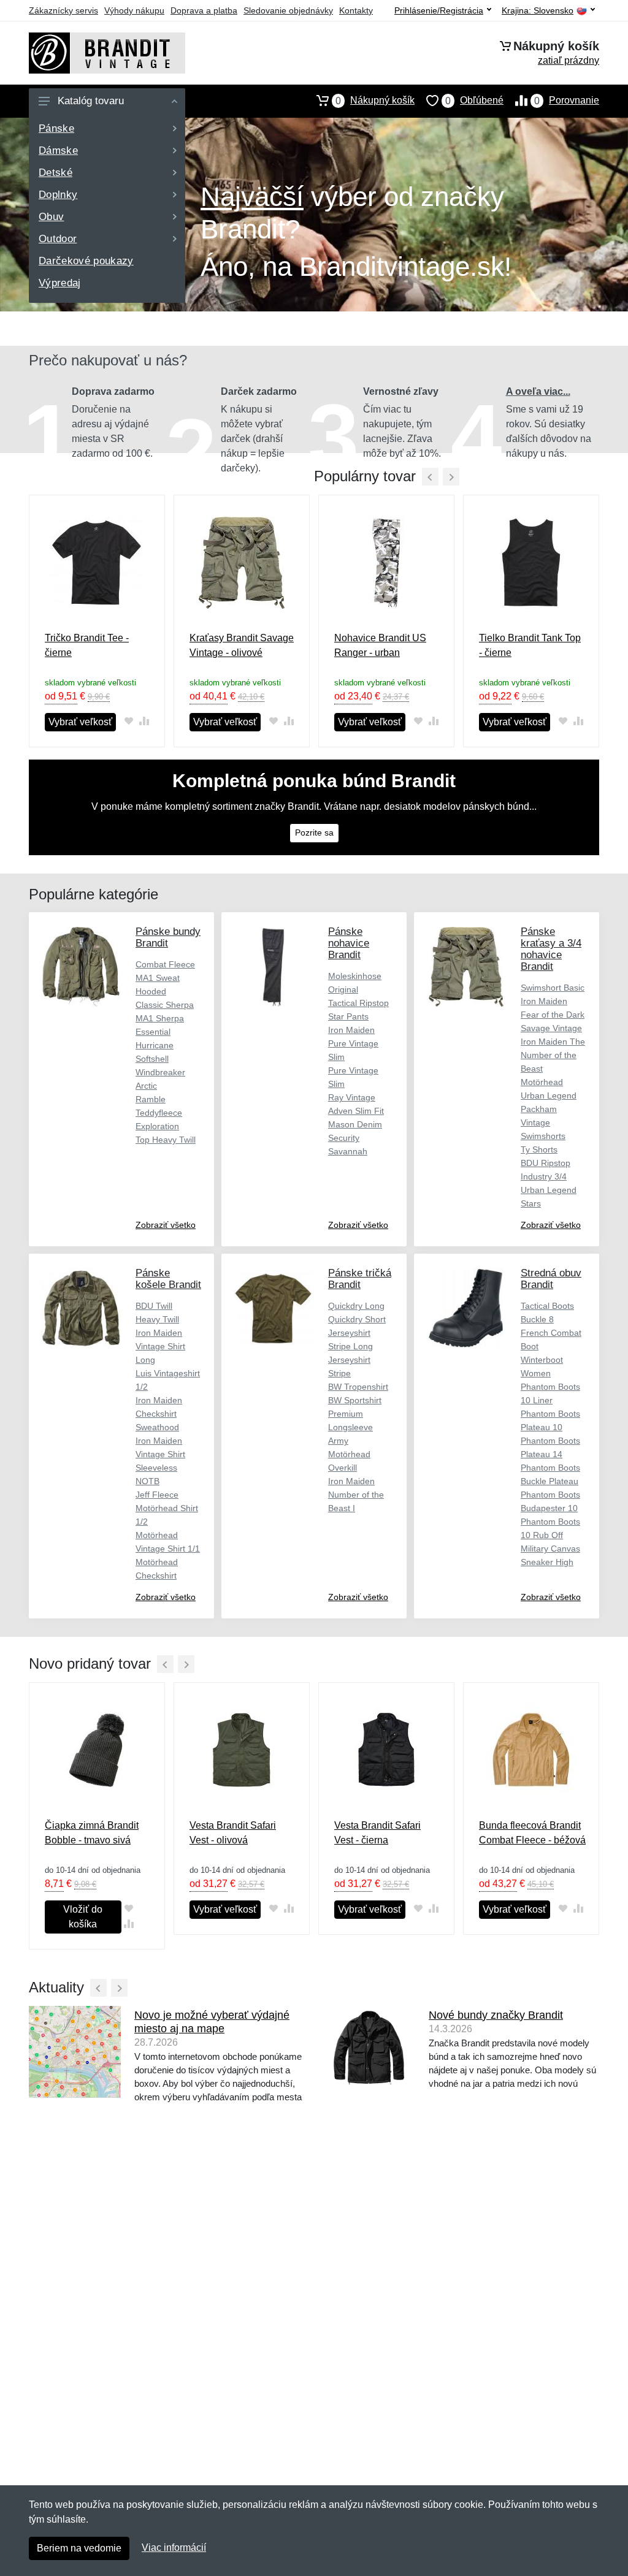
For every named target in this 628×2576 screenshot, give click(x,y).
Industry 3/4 (544, 1176)
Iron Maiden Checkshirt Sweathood (159, 1414)
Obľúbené (474, 101)
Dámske (58, 151)
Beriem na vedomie (79, 2548)
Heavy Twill (157, 1319)
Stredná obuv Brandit (551, 1279)
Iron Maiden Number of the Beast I (356, 1495)
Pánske (56, 128)
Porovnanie (567, 101)
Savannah (348, 1151)
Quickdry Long (356, 1306)
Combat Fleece (165, 964)
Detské (56, 173)
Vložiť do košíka (83, 1917)
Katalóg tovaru (91, 101)
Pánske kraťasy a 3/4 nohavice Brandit (551, 949)
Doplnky (58, 195)
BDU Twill (154, 1306)
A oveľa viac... (538, 391)
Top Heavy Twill (166, 1140)
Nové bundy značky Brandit (496, 2015)
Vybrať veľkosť (80, 722)
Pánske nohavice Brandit (349, 943)
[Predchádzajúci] (430, 477)
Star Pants (348, 1016)
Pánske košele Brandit (168, 1279)
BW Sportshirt (355, 1400)
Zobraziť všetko (166, 1225)
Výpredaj (60, 283)
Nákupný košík (375, 101)
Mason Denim (355, 1124)
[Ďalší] (186, 1664)
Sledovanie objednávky (288, 10)
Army (338, 1441)
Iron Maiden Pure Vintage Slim (353, 1043)
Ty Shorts (539, 1149)
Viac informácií (174, 2547)
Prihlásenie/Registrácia (439, 10)
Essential (153, 1032)
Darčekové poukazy (86, 261)
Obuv (51, 217)
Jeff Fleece (157, 1495)
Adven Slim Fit (356, 1111)
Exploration (157, 1126)
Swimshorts (543, 1136)
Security (344, 1138)
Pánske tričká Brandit (360, 1279)
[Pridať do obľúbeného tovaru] (128, 721)
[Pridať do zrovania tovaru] (144, 721)
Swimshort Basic (553, 988)
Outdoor (58, 239)
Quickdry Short (357, 1319)
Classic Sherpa (165, 1005)
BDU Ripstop (546, 1163)
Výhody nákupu (134, 10)
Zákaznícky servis (63, 10)
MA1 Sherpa (160, 1018)
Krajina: (538, 11)
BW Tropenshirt (358, 1387)
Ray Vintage (352, 1097)
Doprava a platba (204, 10)
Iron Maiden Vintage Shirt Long (160, 1346)
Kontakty (356, 10)
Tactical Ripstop (358, 1003)
